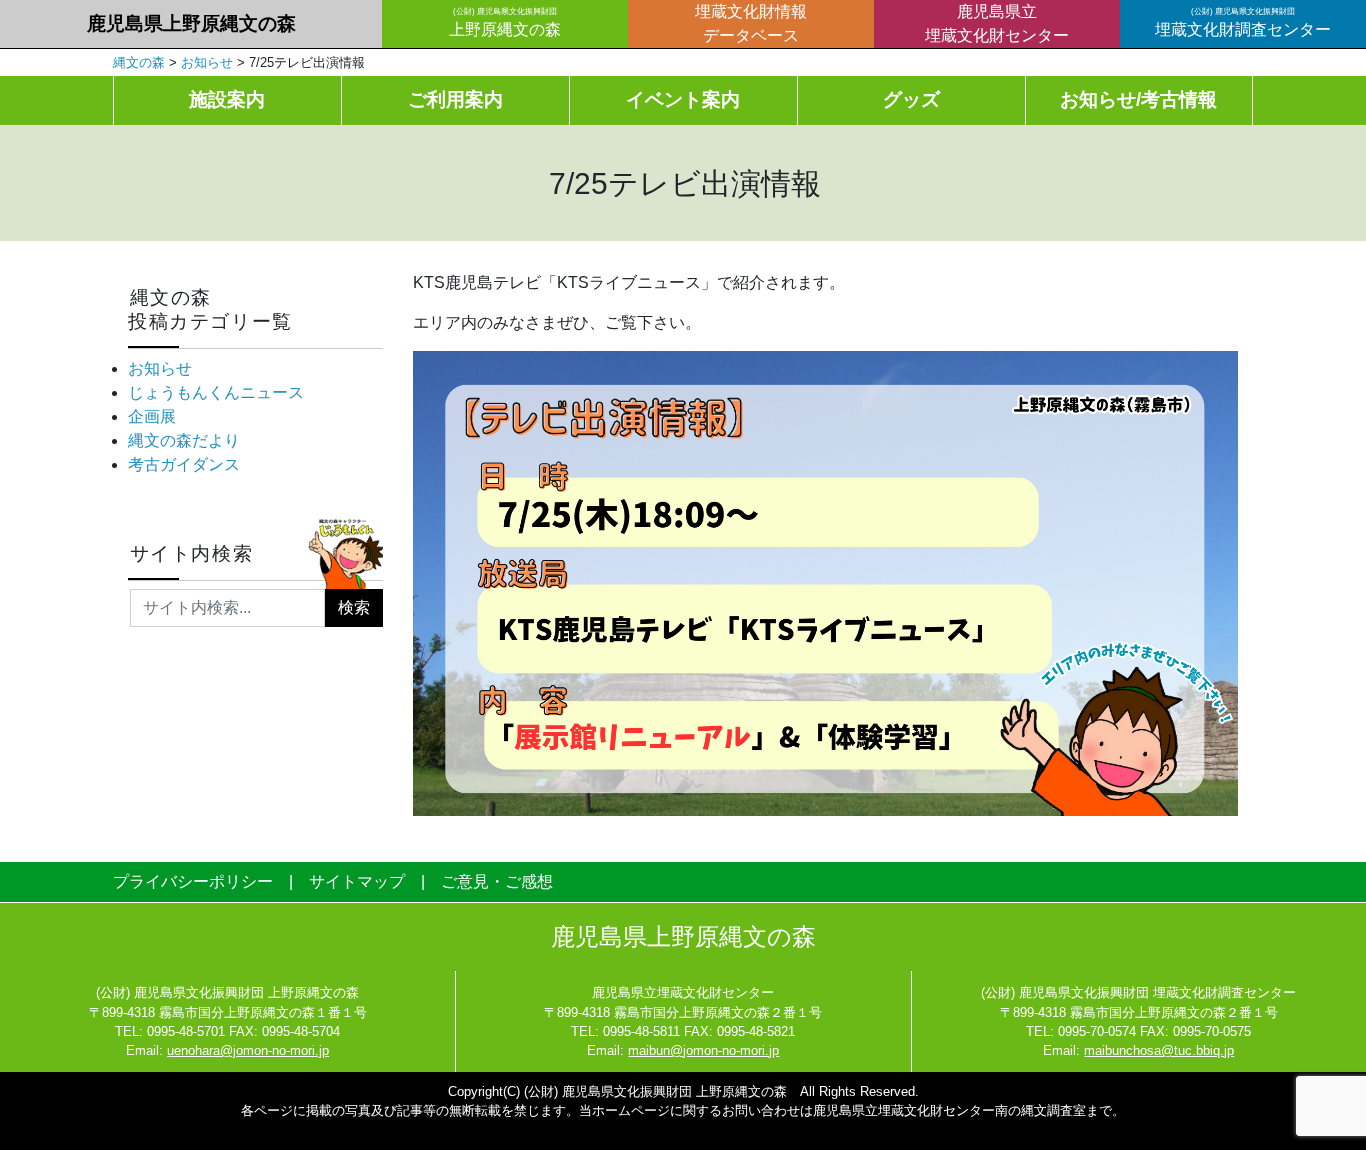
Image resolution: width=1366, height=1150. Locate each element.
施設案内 (227, 99)
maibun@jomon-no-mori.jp (703, 1050)
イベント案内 (683, 99)
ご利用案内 (455, 99)
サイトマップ (357, 881)
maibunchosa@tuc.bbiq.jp (1159, 1050)
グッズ (911, 99)
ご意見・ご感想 (497, 881)
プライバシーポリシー (193, 881)
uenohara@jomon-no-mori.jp (248, 1050)
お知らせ (160, 368)
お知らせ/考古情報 (1138, 99)
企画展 (152, 416)
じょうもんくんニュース (216, 392)
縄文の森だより (184, 440)
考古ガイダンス (184, 464)
